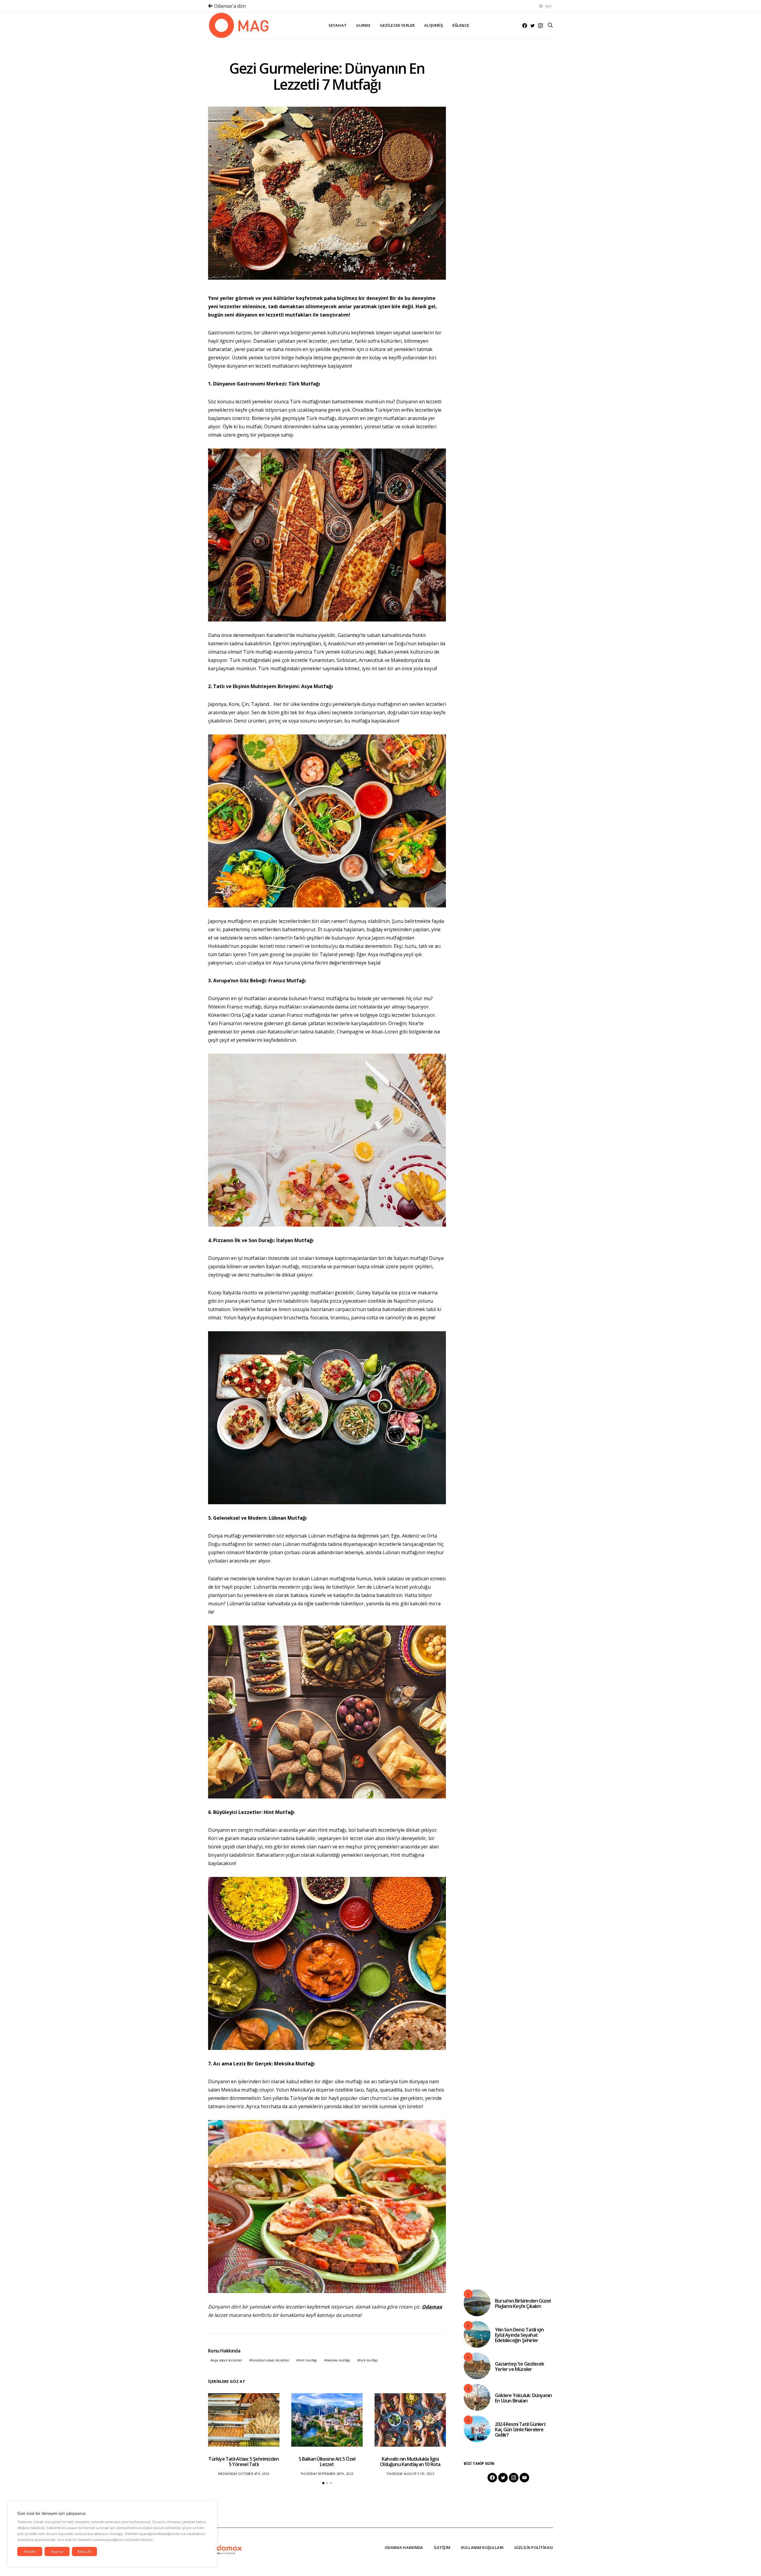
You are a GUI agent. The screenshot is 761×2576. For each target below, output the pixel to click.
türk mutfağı (368, 2360)
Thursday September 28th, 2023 (327, 2474)
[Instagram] (540, 26)
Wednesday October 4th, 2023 (244, 2474)
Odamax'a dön (229, 6)
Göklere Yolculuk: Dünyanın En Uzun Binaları (523, 2398)
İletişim (442, 2547)
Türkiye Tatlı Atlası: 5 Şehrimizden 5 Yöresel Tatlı (244, 2462)
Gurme (363, 25)
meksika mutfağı (338, 2360)
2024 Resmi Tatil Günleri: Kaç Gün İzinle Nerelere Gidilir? (520, 2429)
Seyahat (338, 25)
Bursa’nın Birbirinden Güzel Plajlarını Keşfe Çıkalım (523, 2303)
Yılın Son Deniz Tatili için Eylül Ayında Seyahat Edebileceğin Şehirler (519, 2335)
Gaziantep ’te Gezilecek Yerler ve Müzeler (520, 2366)
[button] (323, 2483)
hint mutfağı (308, 2360)
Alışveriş (433, 25)
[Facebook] (525, 26)
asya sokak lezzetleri (227, 2360)
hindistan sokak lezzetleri (270, 2360)
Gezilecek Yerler (397, 25)
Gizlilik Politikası (534, 2547)
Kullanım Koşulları (482, 2547)
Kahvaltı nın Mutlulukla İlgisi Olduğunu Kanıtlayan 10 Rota (410, 2462)
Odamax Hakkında (404, 2547)
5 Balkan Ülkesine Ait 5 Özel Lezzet (327, 2462)
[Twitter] (533, 26)
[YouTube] (524, 2478)
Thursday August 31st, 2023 (410, 2474)
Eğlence (461, 25)
